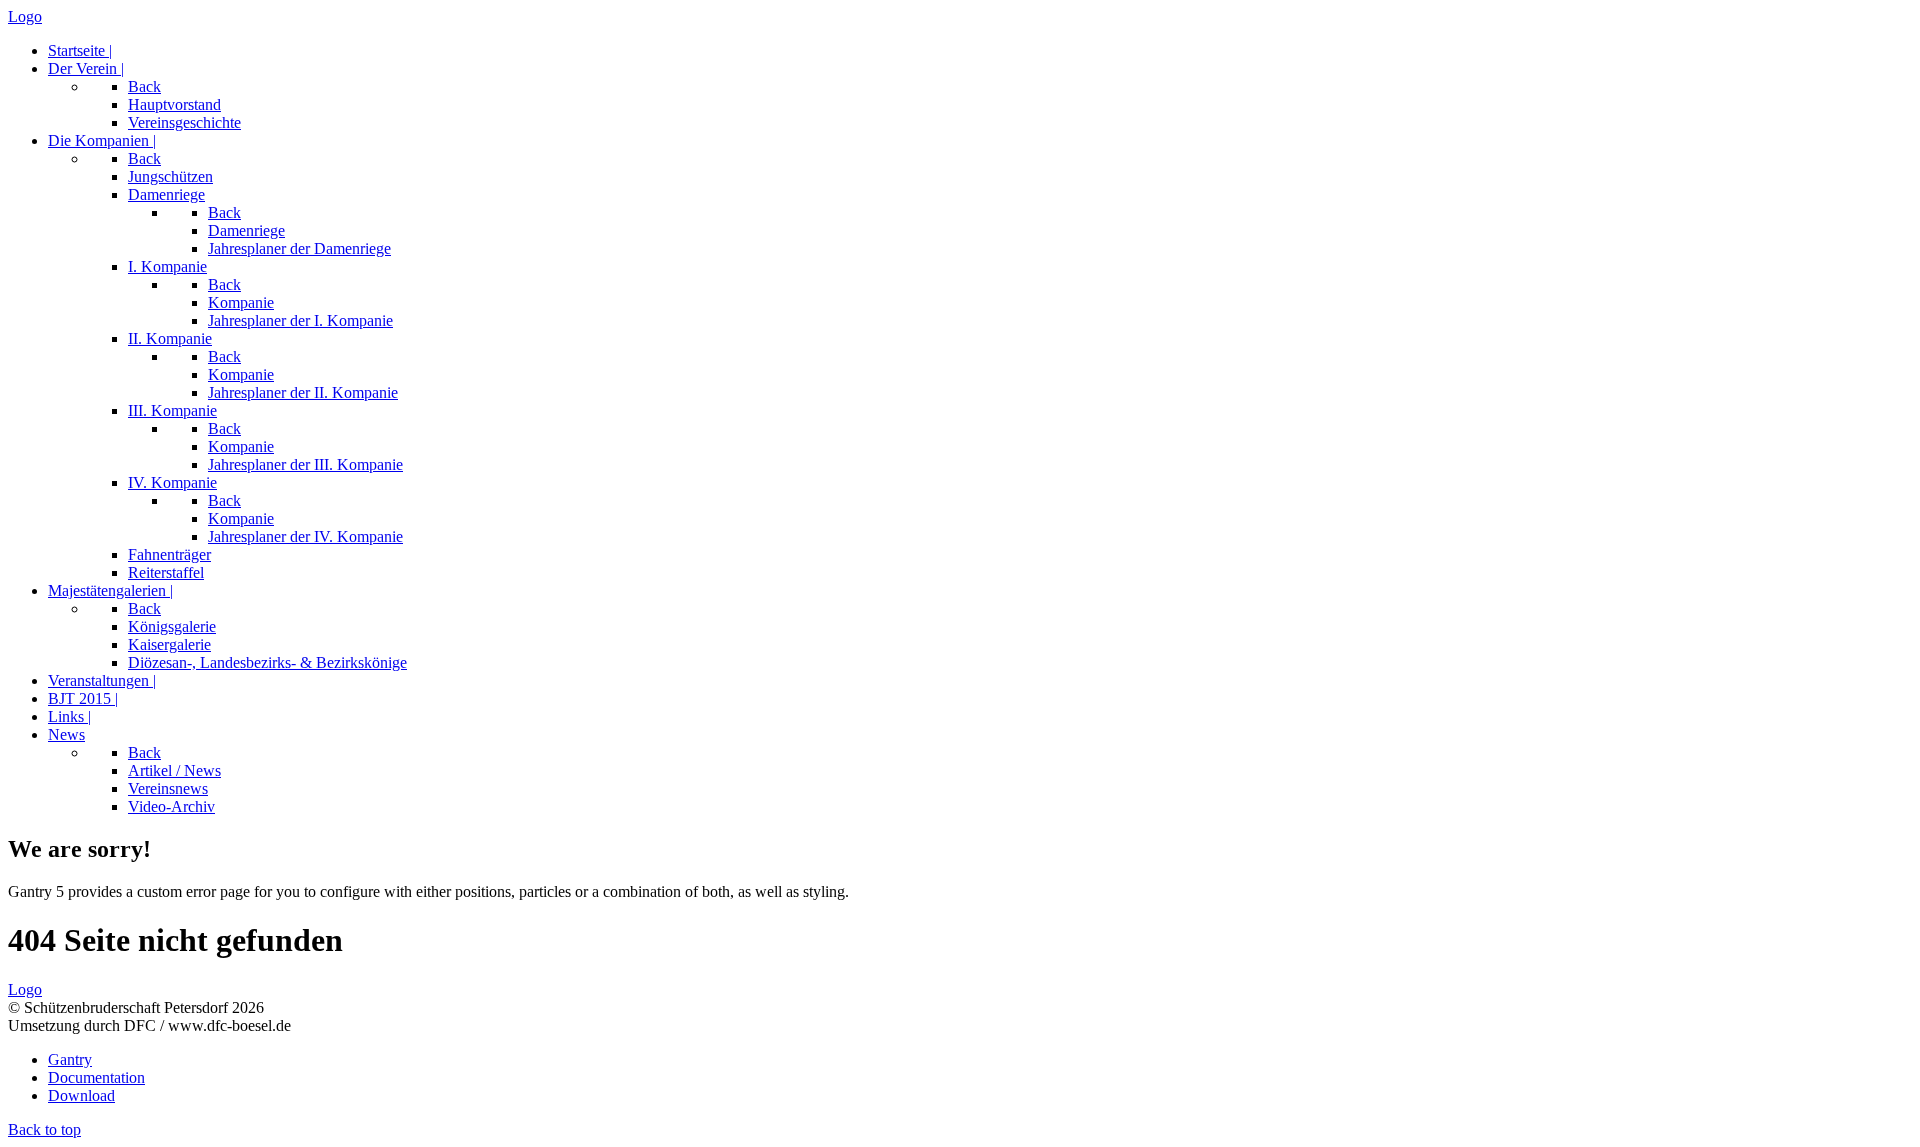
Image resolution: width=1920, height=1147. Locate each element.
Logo (25, 16)
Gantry (70, 1059)
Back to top (44, 1129)
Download (81, 1095)
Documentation (96, 1077)
